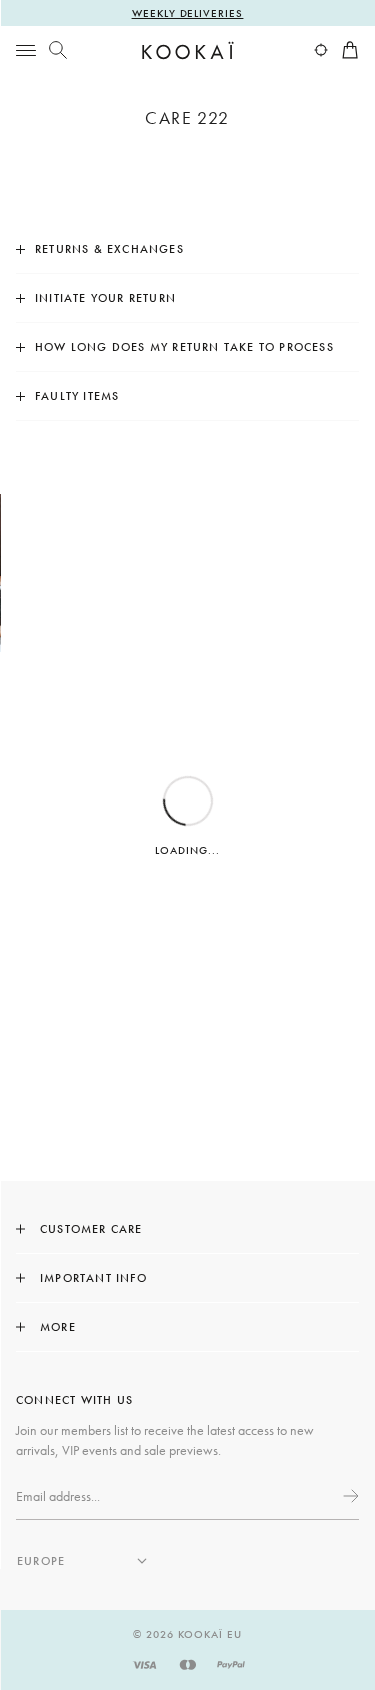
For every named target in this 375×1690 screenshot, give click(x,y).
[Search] (58, 50)
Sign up (349, 1496)
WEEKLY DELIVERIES (188, 13)
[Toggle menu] (26, 50)
